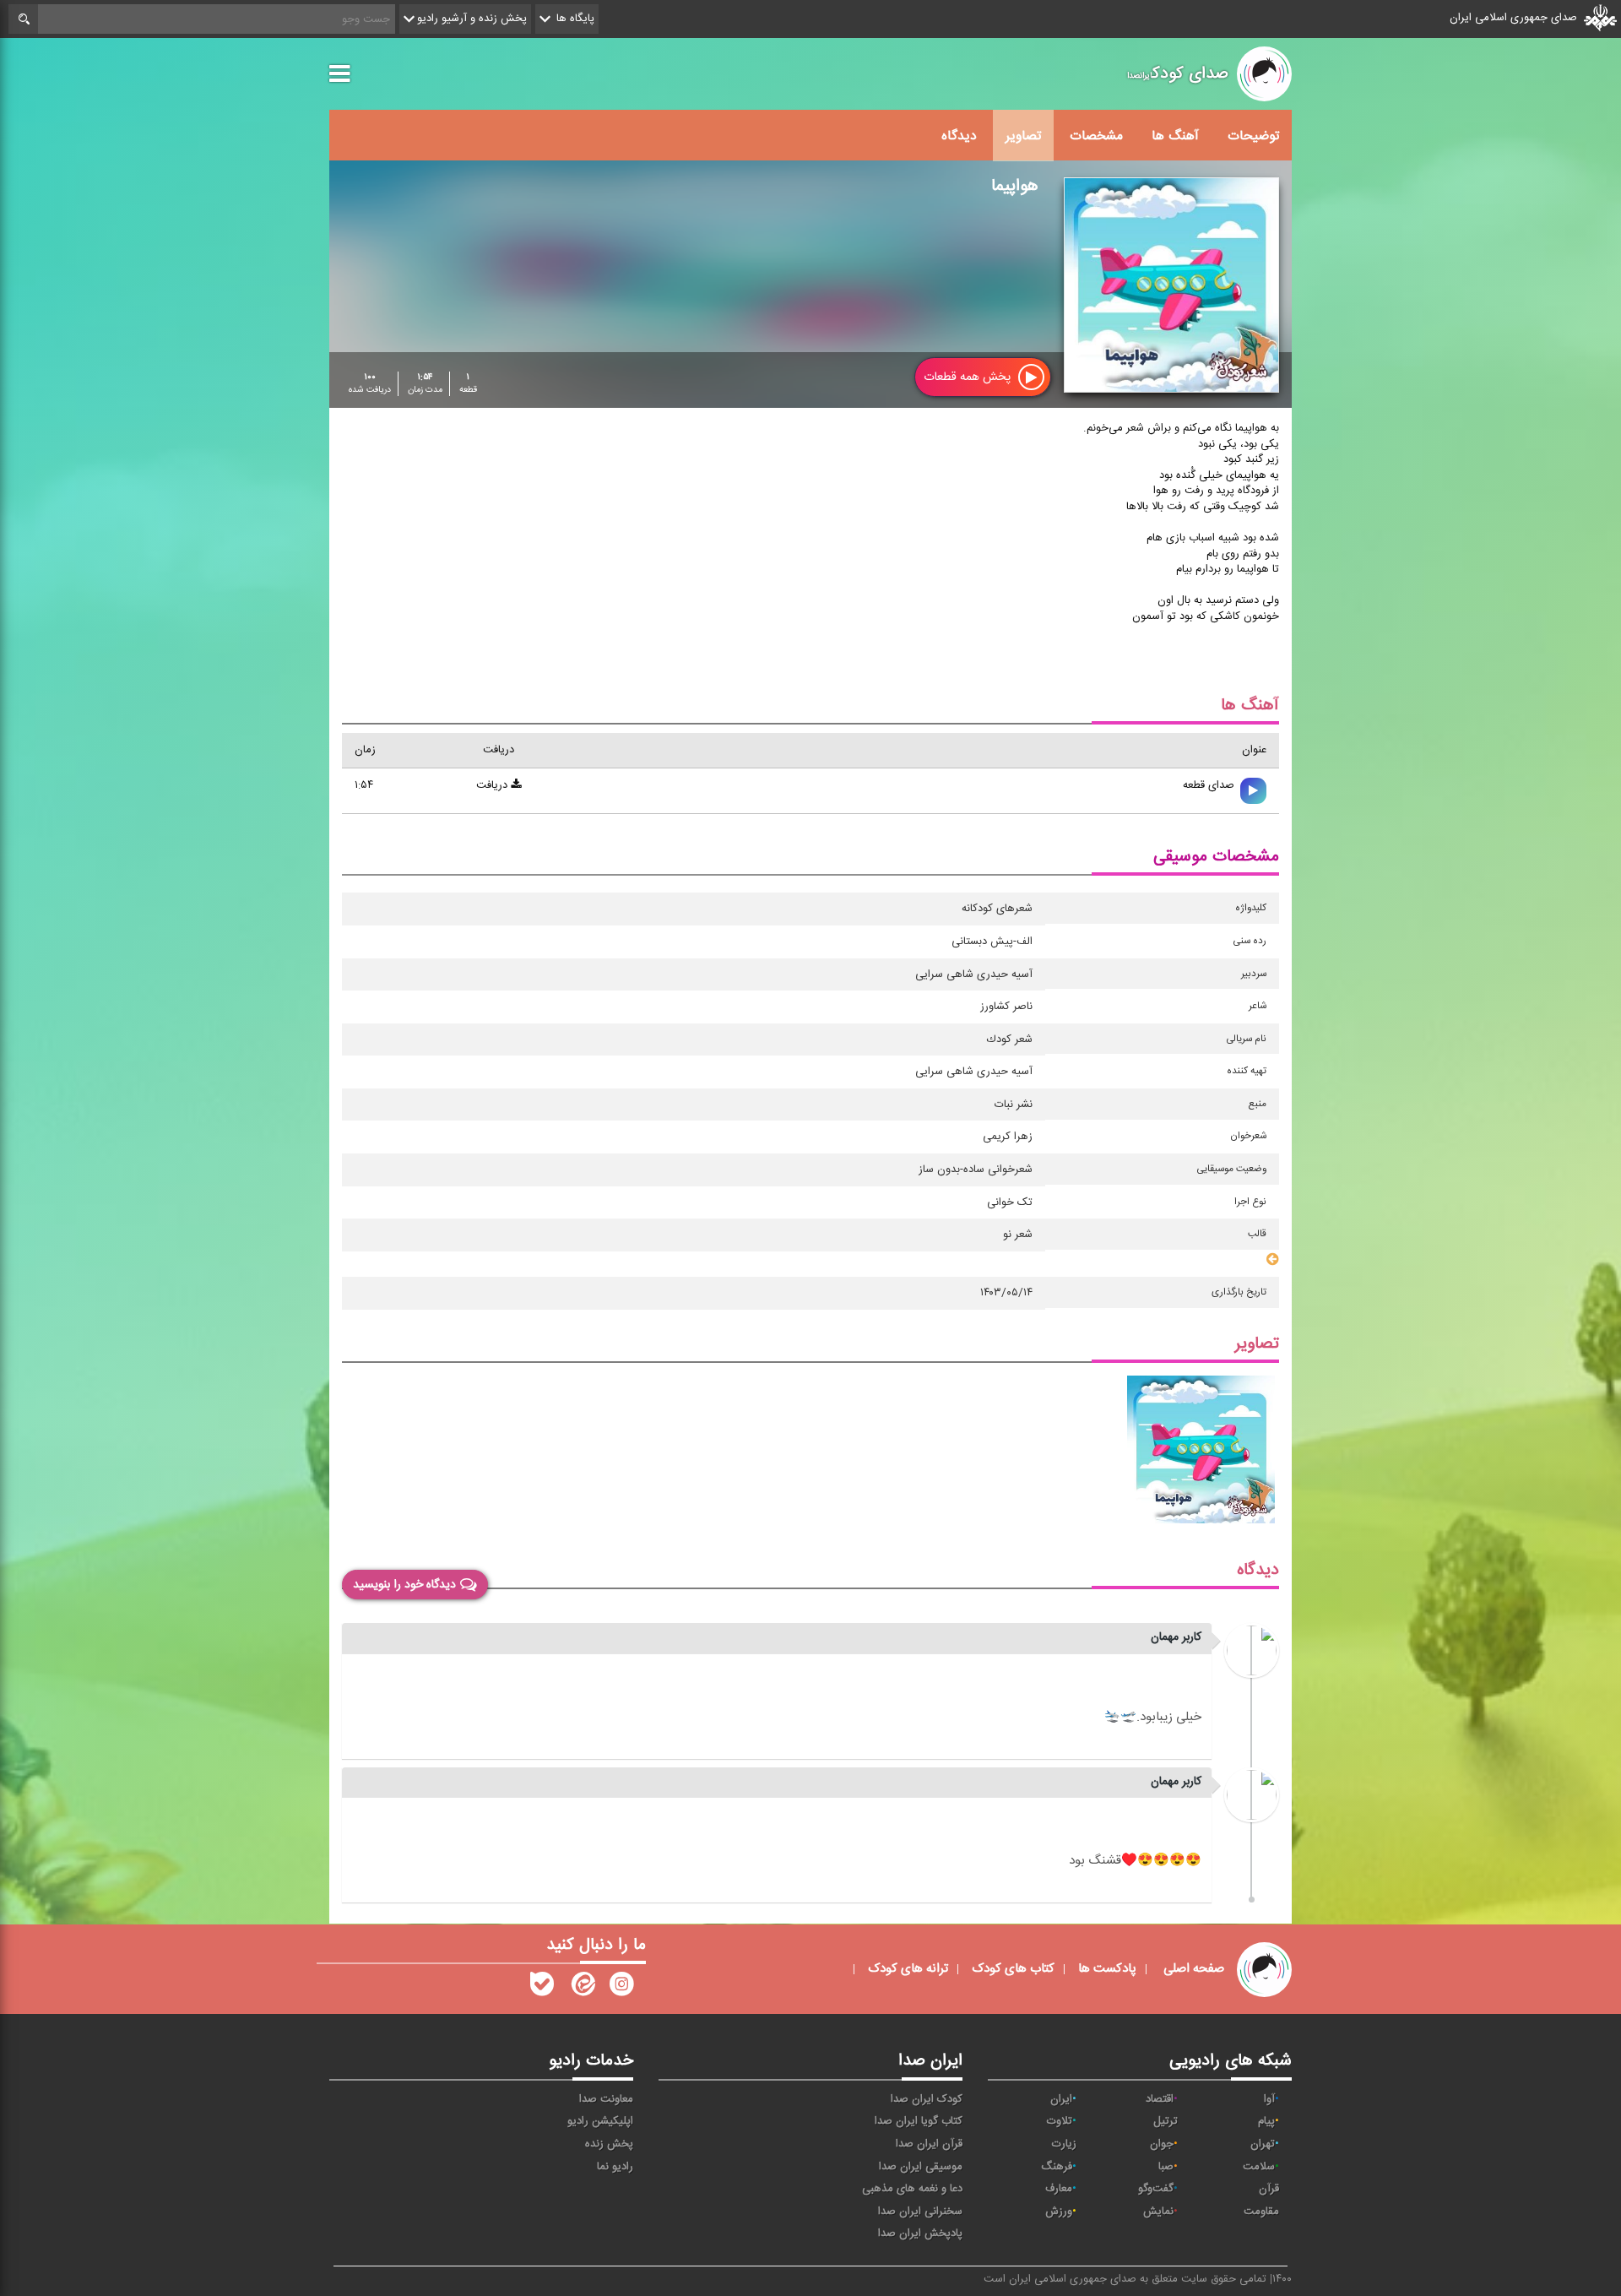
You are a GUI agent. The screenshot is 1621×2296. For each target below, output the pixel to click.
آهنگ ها (1175, 136)
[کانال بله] (542, 1988)
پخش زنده (609, 2144)
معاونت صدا (606, 2099)
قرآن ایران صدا (929, 2144)
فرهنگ (1057, 2167)
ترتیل (1166, 2121)
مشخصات (1096, 136)
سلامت (1259, 2167)
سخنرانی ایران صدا (920, 2212)
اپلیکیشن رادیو (600, 2121)
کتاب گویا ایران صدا (919, 2121)
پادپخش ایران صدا (920, 2234)
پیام (1266, 2121)
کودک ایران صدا (927, 2099)
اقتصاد (1160, 2099)
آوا (1269, 2099)
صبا (1166, 2167)
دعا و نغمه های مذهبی (912, 2189)
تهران (1263, 2144)
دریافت (493, 785)
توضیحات (1253, 136)
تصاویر (1023, 136)
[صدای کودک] (621, 1988)
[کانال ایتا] (582, 1988)
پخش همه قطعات (969, 377)
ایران (1061, 2099)
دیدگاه (959, 136)
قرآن (1269, 2189)
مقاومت (1261, 2212)
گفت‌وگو (1156, 2189)
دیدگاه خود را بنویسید (404, 1585)
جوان (1162, 2144)
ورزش (1059, 2212)
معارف (1059, 2189)
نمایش (1158, 2212)
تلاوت (1060, 2121)
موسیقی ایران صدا (921, 2167)
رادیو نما (615, 2167)
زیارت (1064, 2144)
